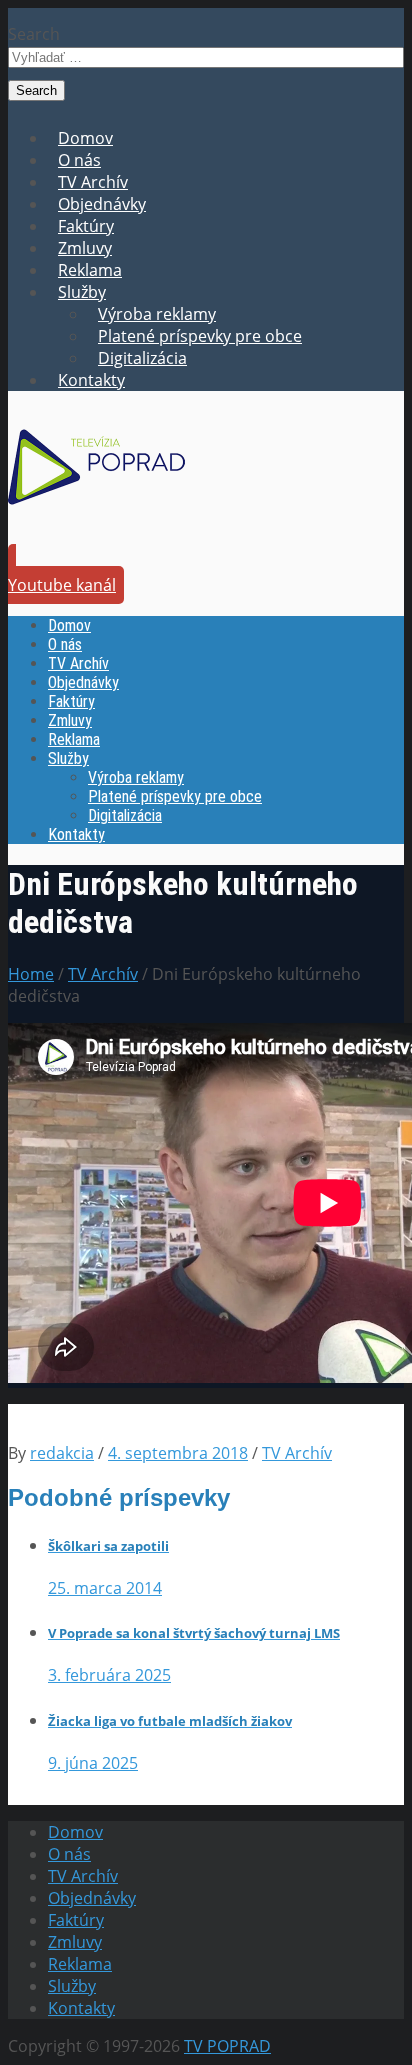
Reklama (90, 270)
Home (31, 974)
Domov (85, 138)
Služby (82, 292)
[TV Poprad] (96, 511)
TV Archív (93, 182)
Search (34, 34)
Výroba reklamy (157, 314)
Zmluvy (85, 248)
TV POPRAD (227, 2046)
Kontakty (91, 380)
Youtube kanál (62, 585)
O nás (79, 160)
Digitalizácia (142, 358)
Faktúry (86, 226)
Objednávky (102, 204)
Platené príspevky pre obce (200, 336)
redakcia (62, 1453)
